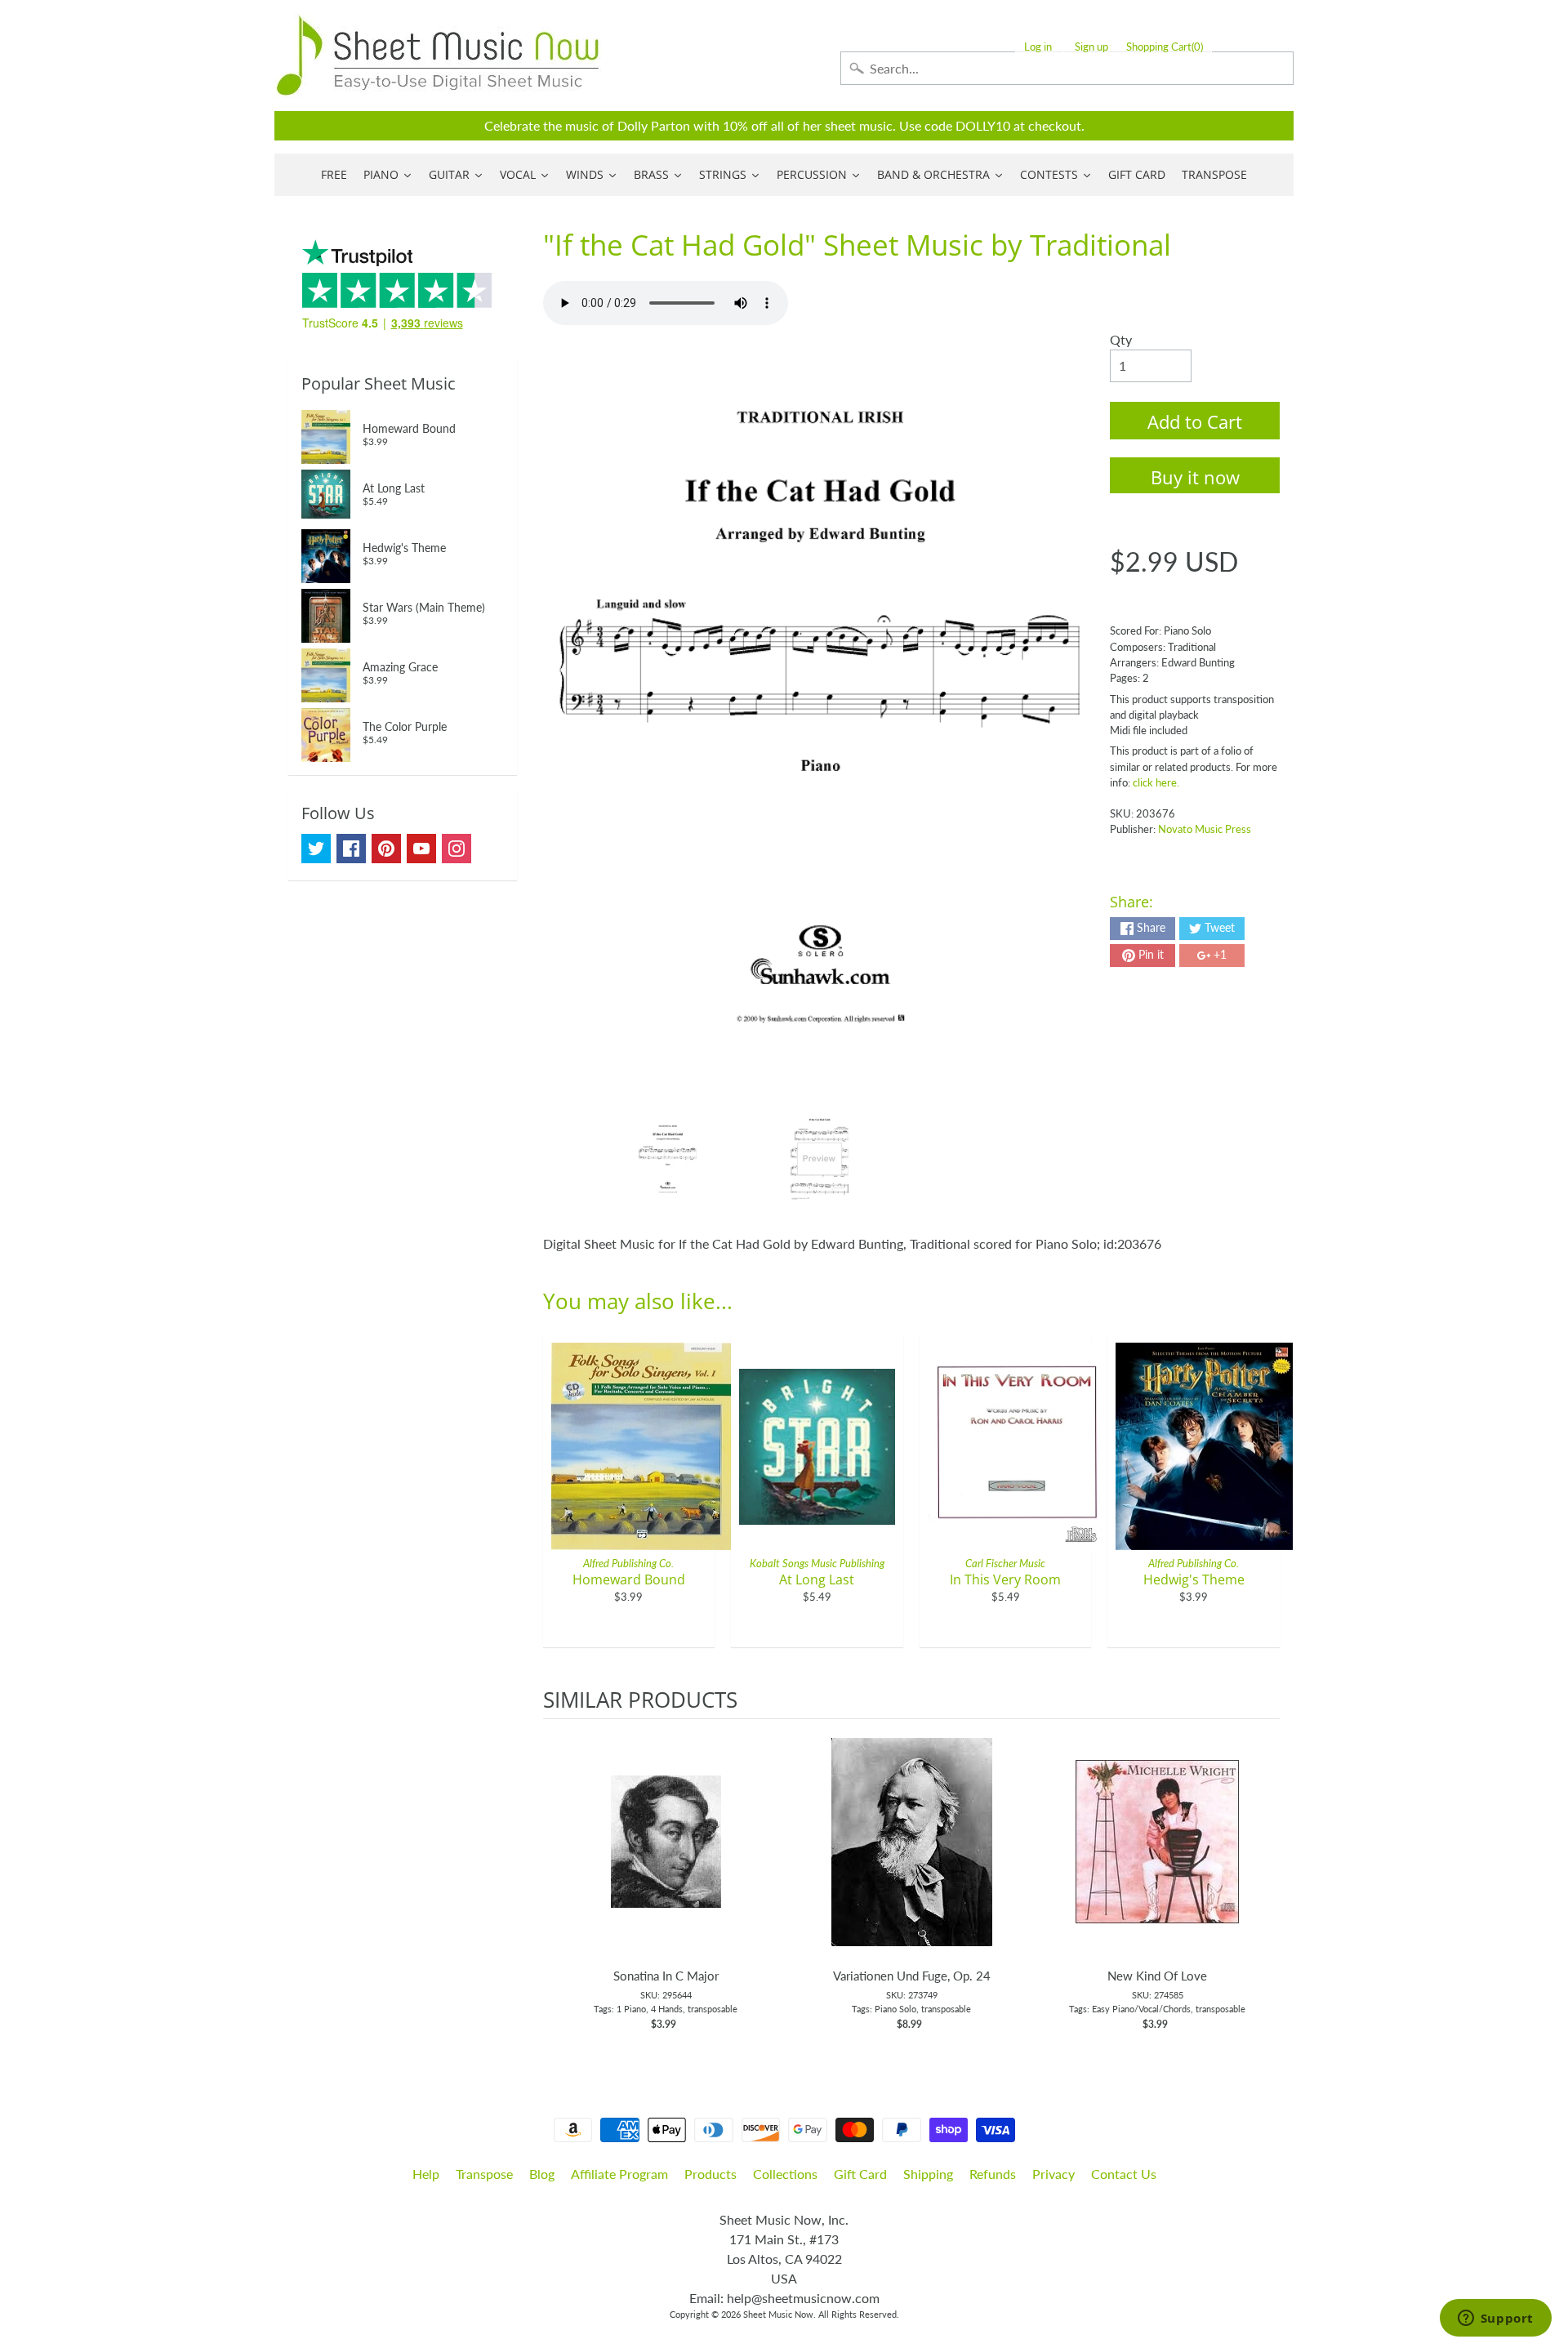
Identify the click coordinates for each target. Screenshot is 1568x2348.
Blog (542, 2174)
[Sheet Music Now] (438, 56)
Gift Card (860, 2174)
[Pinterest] (386, 849)
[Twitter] (316, 849)
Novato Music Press (1205, 829)
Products (710, 2174)
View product (666, 1858)
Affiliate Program (619, 2174)
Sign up (1091, 47)
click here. (1156, 782)
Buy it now (1195, 477)
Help (426, 2174)
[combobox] (1067, 68)
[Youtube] (421, 849)
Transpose (484, 2174)
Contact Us (1124, 2174)
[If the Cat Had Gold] (668, 1159)
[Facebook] (351, 849)
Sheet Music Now (778, 2314)
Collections (785, 2174)
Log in (1038, 47)
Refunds (993, 2174)
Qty (1121, 339)
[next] (1263, 1883)
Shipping (928, 2174)
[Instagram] (457, 849)
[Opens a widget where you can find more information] (1495, 2319)
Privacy (1053, 2174)
